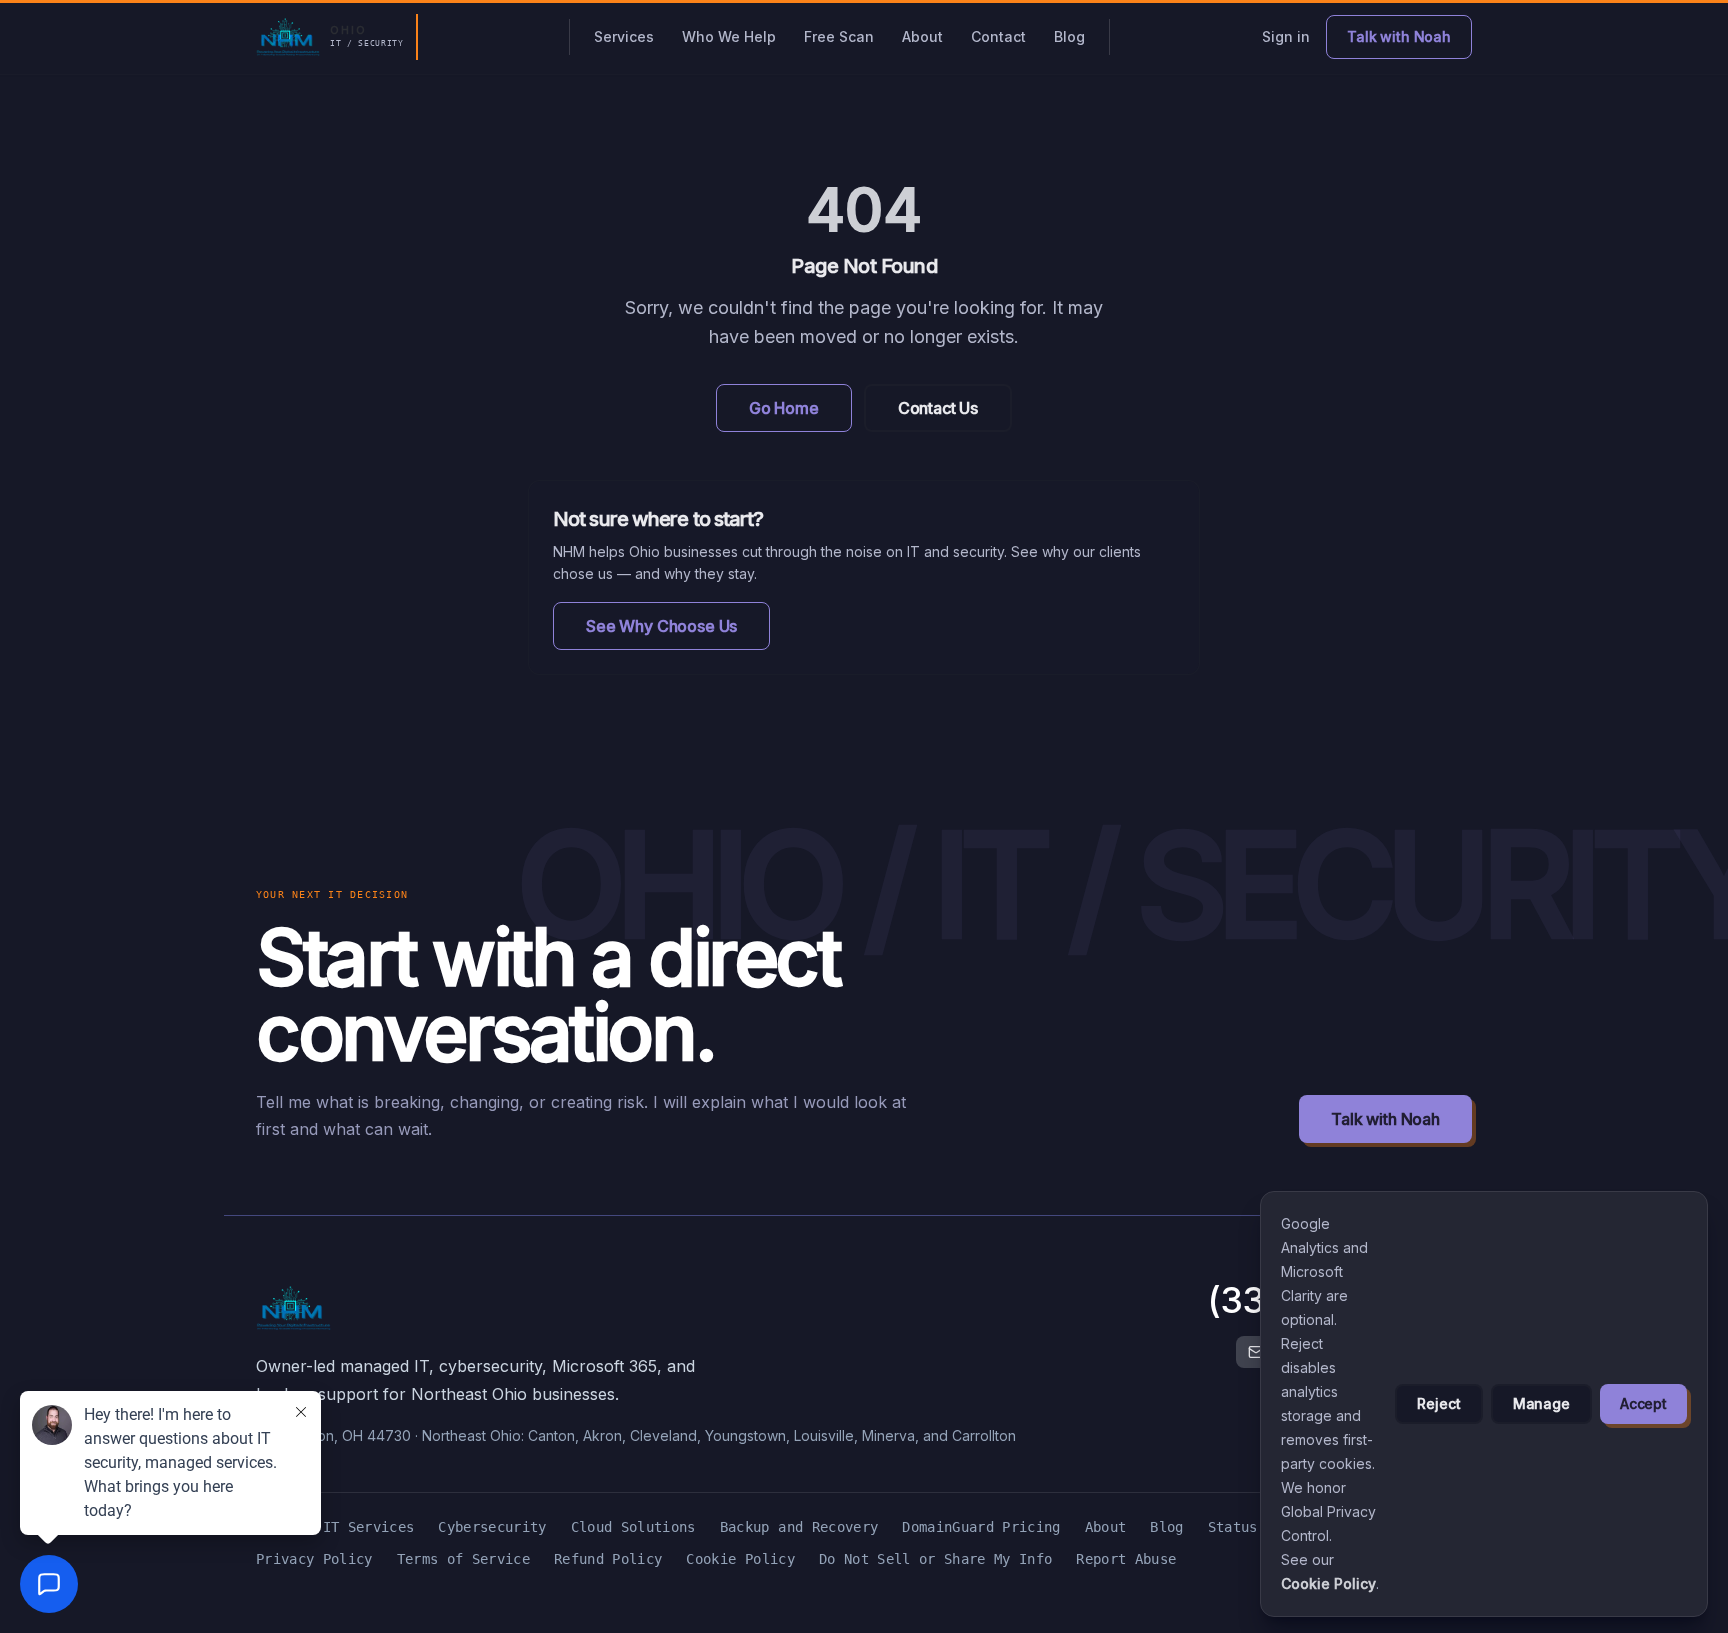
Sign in (1286, 36)
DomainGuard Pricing (981, 1527)
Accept (1643, 1403)
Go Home (784, 408)
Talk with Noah (1385, 1119)
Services (624, 36)
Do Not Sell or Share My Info (935, 1559)
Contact (998, 36)
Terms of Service (463, 1559)
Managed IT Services (335, 1527)
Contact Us (938, 408)
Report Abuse (1126, 1559)
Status (1233, 1527)
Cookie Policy (740, 1559)
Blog (1069, 36)
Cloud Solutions (633, 1527)
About (922, 36)
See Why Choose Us (661, 626)
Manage (1541, 1403)
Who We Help (729, 36)
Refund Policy (608, 1559)
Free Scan (839, 36)
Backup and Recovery (799, 1527)
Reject (1438, 1403)
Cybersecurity (492, 1527)
